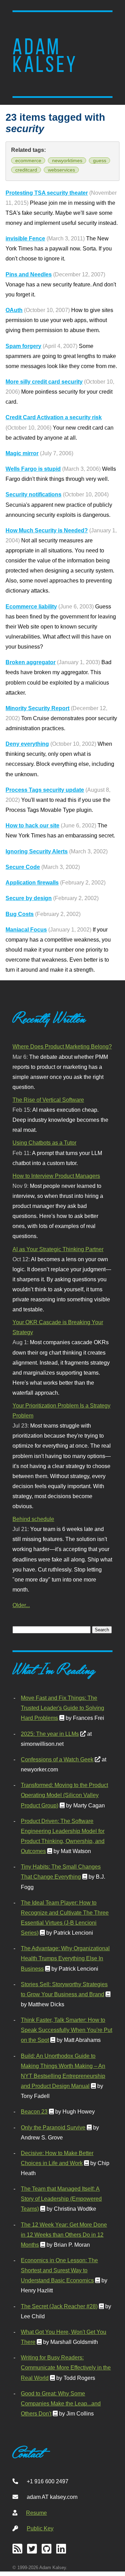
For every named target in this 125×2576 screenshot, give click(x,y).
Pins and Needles (29, 274)
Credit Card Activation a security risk (54, 417)
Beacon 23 (34, 2111)
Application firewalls (32, 882)
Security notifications (34, 494)
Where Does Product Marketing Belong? (62, 1046)
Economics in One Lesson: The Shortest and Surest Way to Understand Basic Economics (59, 2270)
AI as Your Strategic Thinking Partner (58, 1249)
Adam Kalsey (45, 56)
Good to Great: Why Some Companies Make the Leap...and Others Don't (61, 2403)
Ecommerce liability (31, 606)
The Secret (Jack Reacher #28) (59, 2306)
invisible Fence (25, 238)
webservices (61, 170)
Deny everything (27, 744)
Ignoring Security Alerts (37, 851)
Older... (21, 1605)
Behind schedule (33, 1519)
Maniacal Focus (26, 929)
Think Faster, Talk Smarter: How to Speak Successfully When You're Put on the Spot (66, 2030)
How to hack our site (32, 825)
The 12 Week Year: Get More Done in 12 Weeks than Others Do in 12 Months (64, 2235)
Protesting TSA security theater (47, 193)
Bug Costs (20, 914)
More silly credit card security (44, 382)
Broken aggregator (31, 662)
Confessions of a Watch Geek (57, 1759)
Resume (36, 2513)
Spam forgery (23, 346)
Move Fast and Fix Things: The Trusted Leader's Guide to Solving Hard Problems (62, 1708)
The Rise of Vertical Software (48, 1100)
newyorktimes (67, 161)
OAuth (14, 310)
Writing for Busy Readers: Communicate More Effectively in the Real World (66, 2367)
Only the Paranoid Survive (53, 2127)
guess (100, 161)
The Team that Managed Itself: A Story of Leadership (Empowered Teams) (61, 2199)
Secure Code (23, 867)
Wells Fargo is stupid (33, 469)
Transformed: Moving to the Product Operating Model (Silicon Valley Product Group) (64, 1795)
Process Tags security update (45, 790)
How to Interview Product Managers (56, 1176)
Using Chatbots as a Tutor (44, 1143)
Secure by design (29, 898)
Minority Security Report (37, 708)
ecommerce (28, 161)
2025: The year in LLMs (50, 1734)
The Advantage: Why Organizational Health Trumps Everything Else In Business (65, 1958)
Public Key (40, 2528)
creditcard (26, 170)
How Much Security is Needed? (47, 530)
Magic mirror (22, 453)
